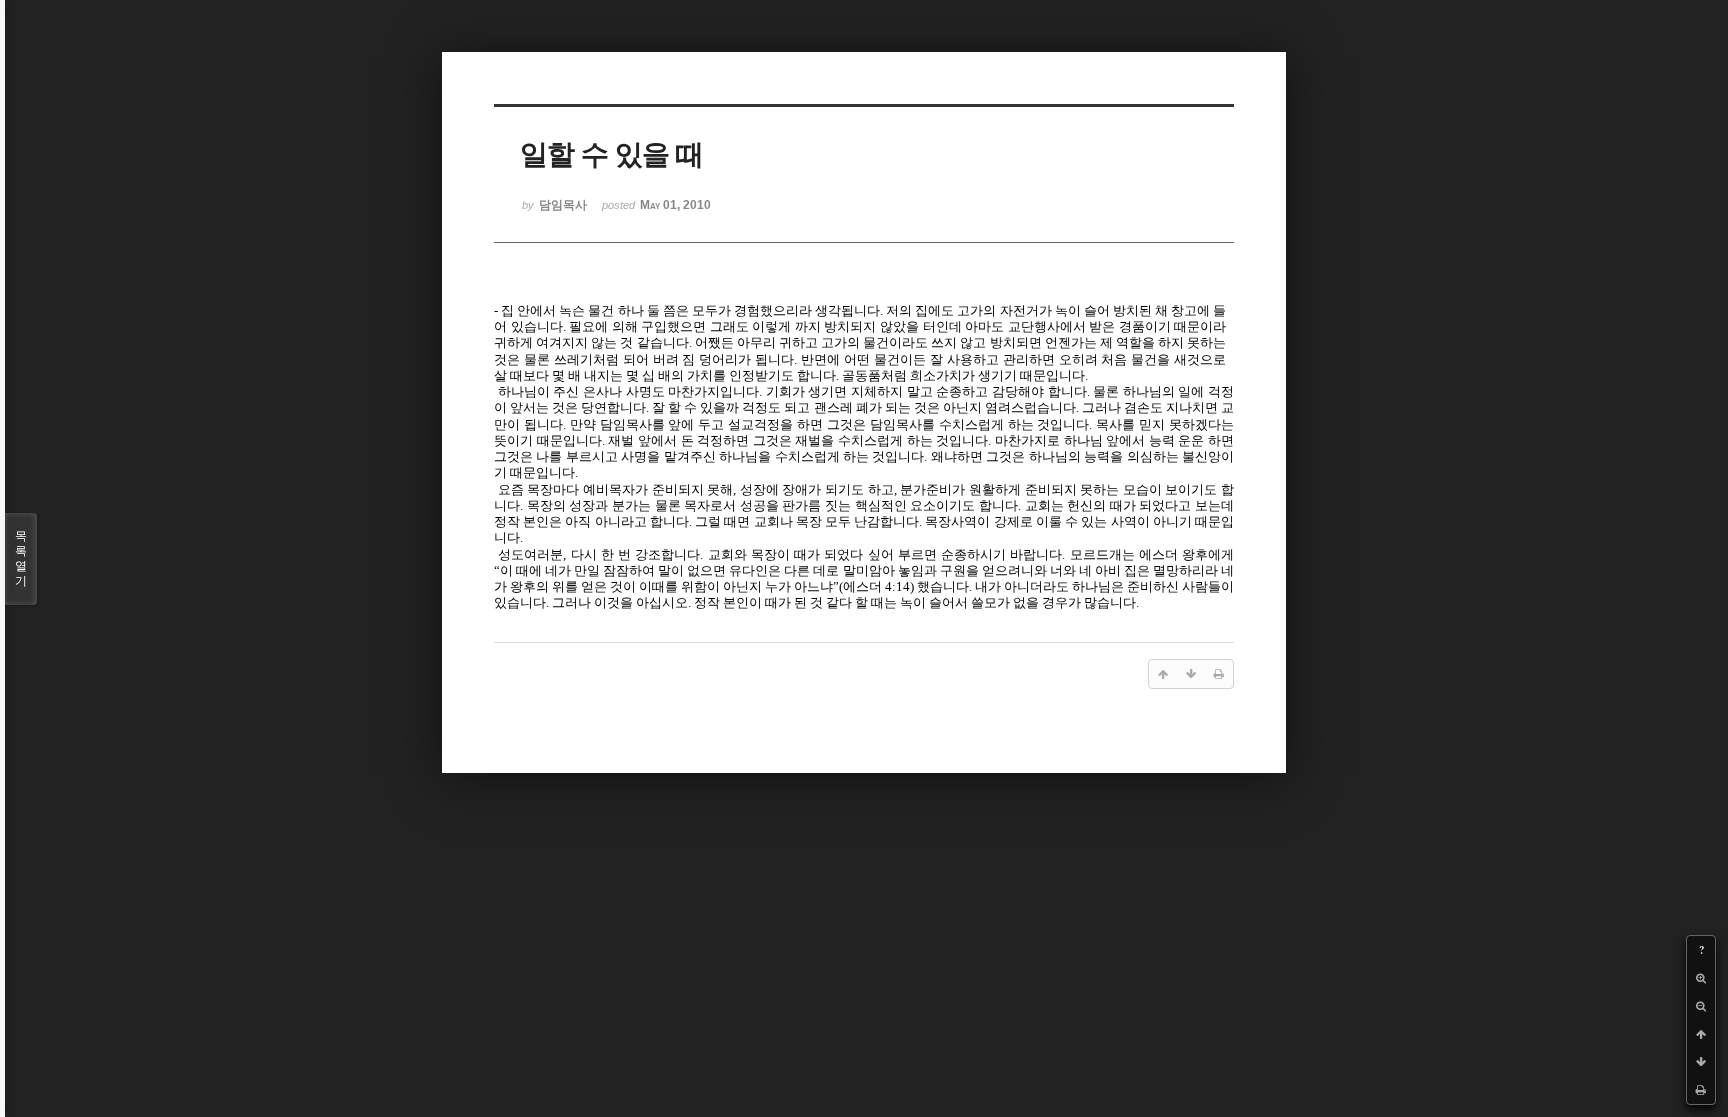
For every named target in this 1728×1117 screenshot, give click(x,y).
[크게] (1701, 978)
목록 (21, 558)
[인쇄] (1701, 1090)
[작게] (1701, 1006)
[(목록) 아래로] (1701, 1062)
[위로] (1701, 1034)
